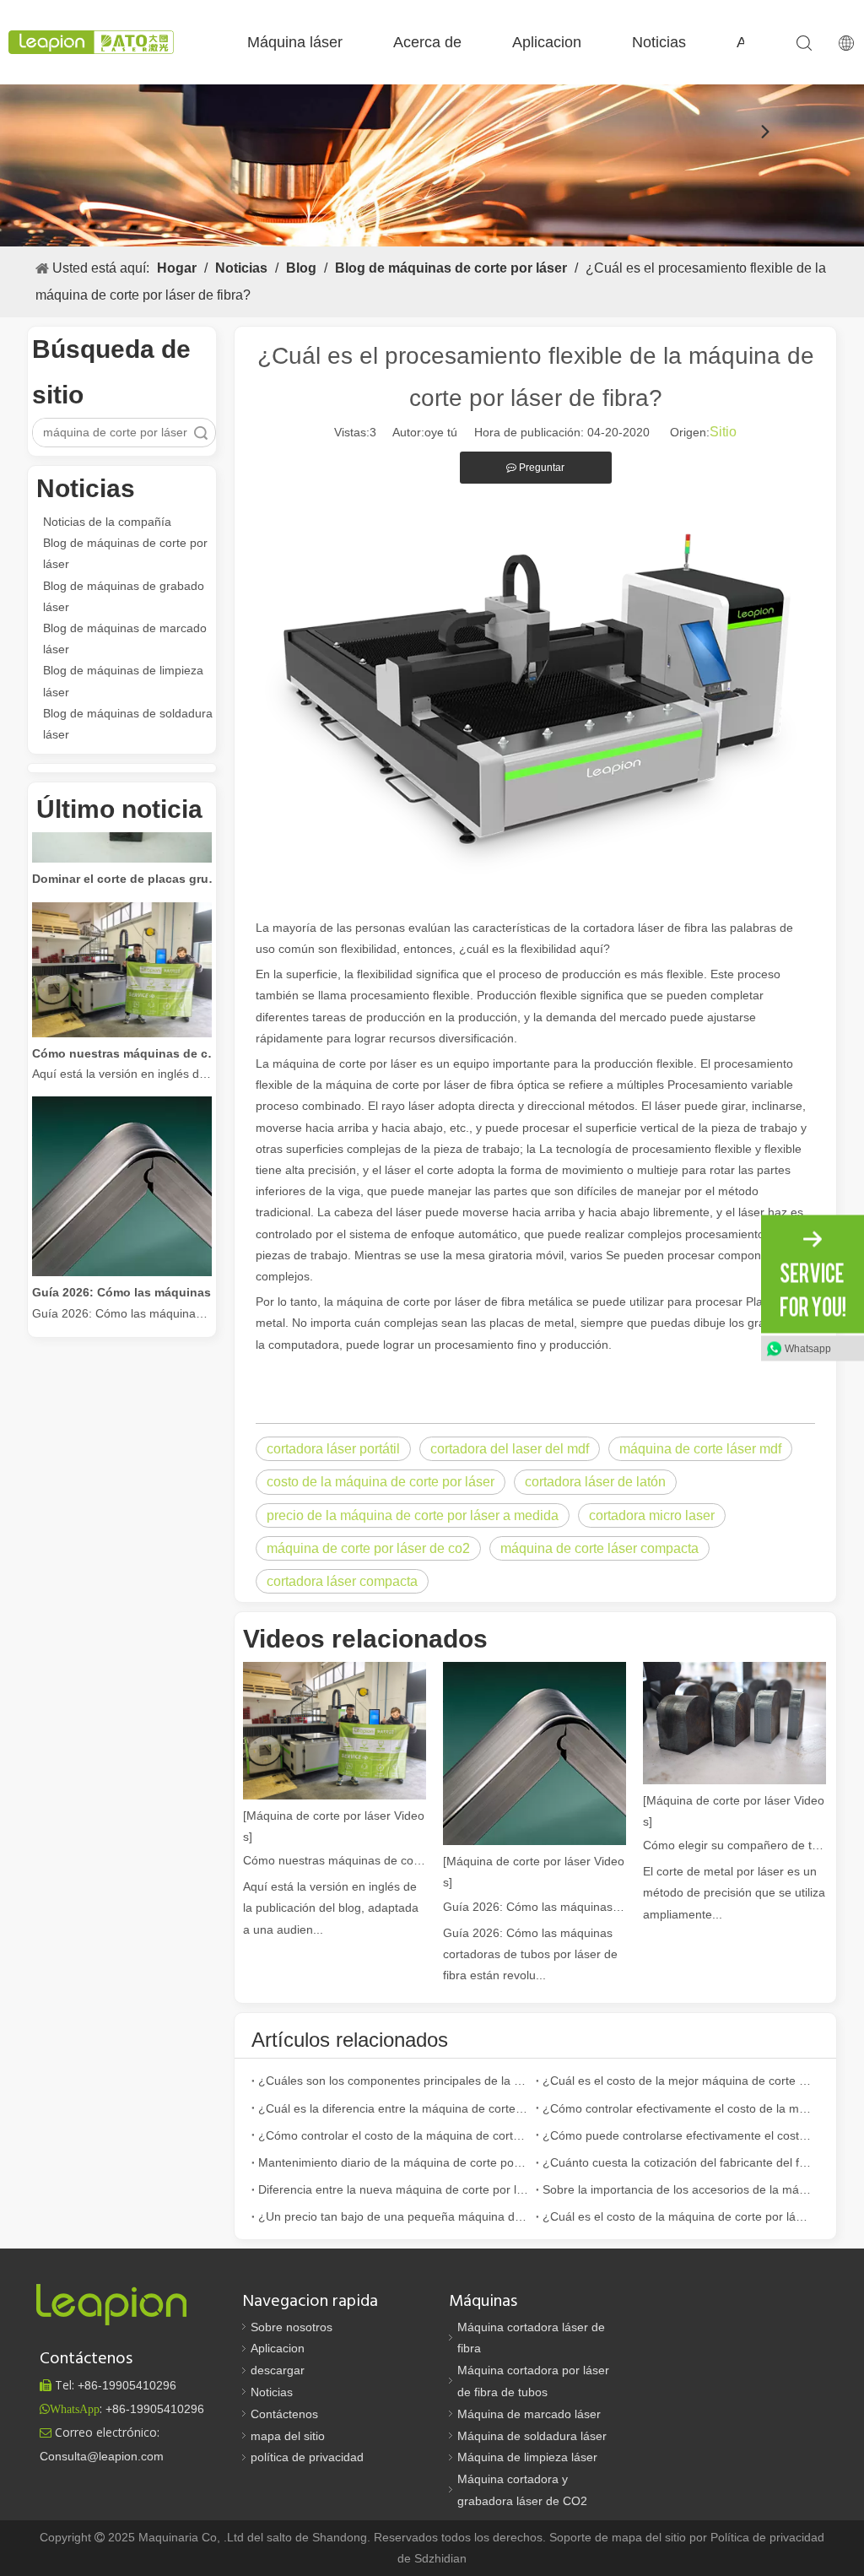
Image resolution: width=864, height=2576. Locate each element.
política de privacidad (307, 2457)
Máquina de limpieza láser (527, 2457)
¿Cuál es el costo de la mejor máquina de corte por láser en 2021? (678, 2081)
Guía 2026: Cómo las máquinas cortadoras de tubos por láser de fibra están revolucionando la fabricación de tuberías (127, 1276)
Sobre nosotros (292, 2327)
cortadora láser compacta (342, 1581)
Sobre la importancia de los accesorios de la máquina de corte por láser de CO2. (678, 2189)
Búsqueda (201, 433)
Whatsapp (808, 1349)
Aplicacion (547, 42)
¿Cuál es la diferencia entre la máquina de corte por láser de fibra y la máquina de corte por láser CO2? (394, 2108)
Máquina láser (295, 42)
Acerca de (427, 42)
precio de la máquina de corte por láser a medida (413, 1515)
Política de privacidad (767, 2537)
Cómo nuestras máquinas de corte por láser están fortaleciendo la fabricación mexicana (127, 1037)
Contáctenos (284, 2414)
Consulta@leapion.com (102, 2456)
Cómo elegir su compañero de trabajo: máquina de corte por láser (734, 1845)
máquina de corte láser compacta (599, 1548)
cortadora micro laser (652, 1515)
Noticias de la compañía (107, 522)
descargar (278, 2370)
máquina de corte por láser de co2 (368, 1548)
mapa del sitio (288, 2436)
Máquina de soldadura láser (532, 2436)
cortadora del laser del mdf (510, 1449)
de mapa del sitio (642, 2537)
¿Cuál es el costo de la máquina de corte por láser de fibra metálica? (678, 2216)
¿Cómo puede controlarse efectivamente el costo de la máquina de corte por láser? (678, 2135)
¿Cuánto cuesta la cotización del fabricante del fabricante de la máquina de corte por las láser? (678, 2162)
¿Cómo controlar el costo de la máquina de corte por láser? (394, 2135)
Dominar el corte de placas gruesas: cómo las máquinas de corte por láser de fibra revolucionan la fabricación (127, 863)
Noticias (659, 42)
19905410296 (127, 2385)
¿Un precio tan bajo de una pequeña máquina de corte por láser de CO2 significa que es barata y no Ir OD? (394, 2216)
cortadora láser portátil (333, 1449)
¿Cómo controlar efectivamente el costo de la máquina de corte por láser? (678, 2108)
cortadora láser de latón (595, 1482)
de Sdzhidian (432, 2558)
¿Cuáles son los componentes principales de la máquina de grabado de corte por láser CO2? (394, 2081)
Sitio (723, 432)
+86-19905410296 (155, 2409)
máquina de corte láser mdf (700, 1449)
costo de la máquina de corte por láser (381, 1482)
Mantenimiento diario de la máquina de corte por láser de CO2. (394, 2162)
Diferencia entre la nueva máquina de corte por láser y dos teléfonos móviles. (394, 2189)
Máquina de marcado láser (529, 2414)
